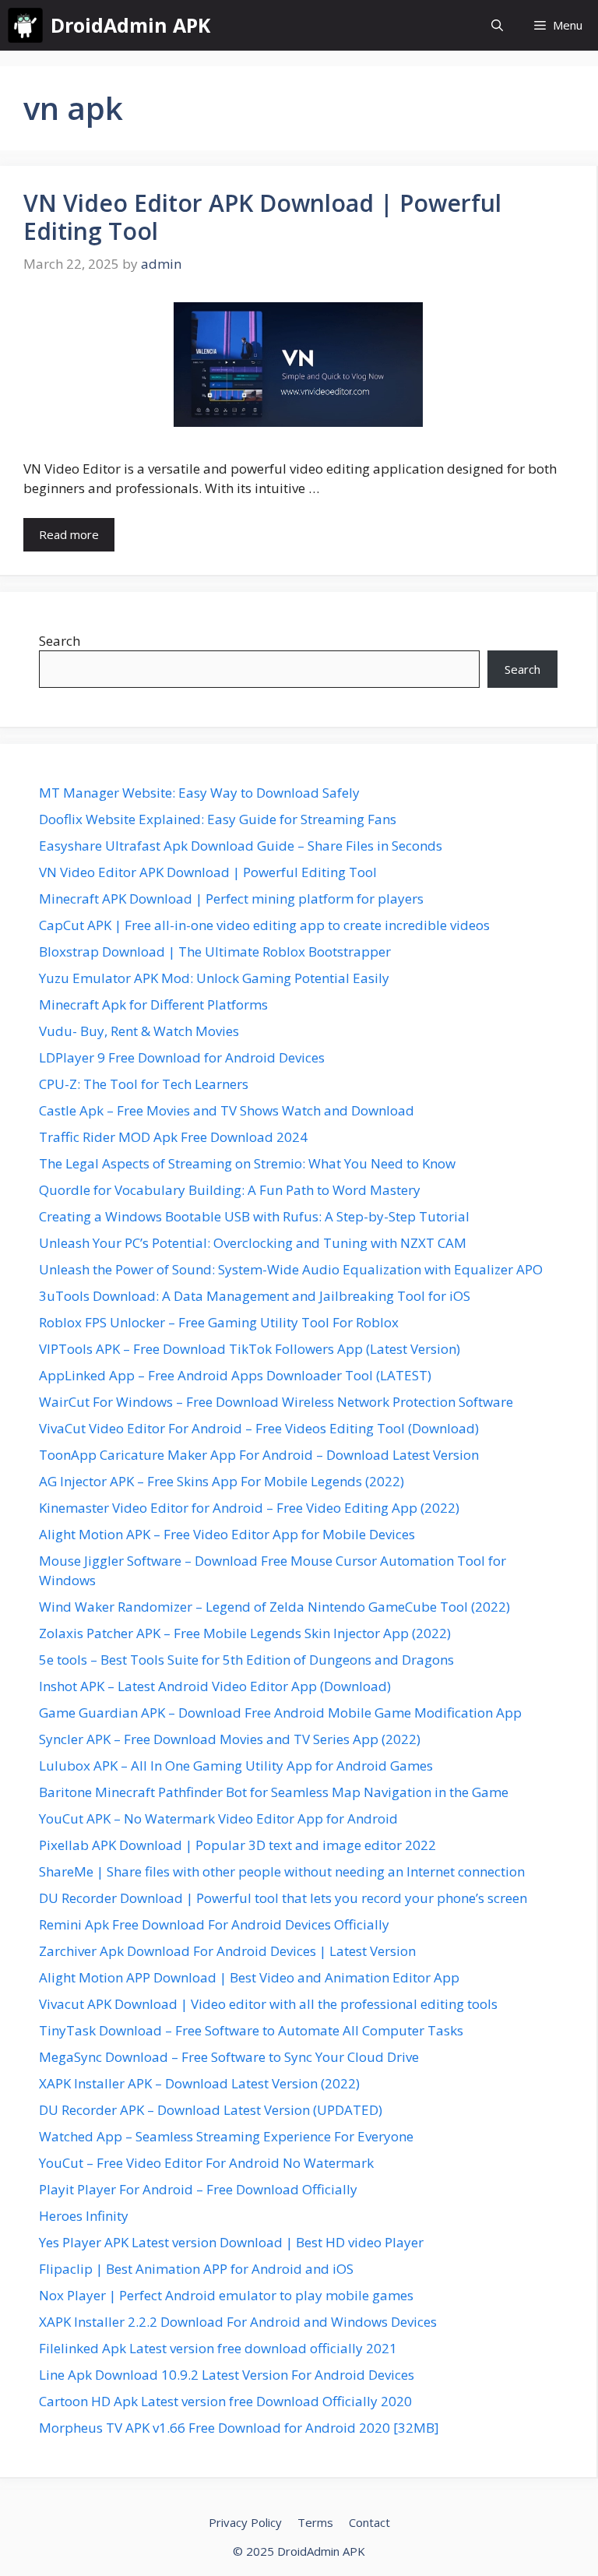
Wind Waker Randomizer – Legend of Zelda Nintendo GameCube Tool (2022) (274, 1607)
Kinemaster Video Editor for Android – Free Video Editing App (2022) (249, 1508)
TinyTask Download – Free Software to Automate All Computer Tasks (251, 2030)
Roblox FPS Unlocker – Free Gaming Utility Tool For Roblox (219, 1322)
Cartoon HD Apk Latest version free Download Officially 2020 (225, 2401)
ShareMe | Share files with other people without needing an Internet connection (282, 1871)
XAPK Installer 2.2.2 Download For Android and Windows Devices (238, 2322)
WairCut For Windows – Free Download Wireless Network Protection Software (276, 1402)
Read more (69, 534)
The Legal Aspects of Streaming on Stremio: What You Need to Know (247, 1163)
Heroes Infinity (84, 2216)
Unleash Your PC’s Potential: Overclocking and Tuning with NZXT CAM (253, 1243)
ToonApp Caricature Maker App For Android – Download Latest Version (259, 1455)
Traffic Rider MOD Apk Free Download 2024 (173, 1137)
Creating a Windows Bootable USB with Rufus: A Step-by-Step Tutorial (254, 1216)
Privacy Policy (245, 2522)
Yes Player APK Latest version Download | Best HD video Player (231, 2242)
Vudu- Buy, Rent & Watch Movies (139, 1031)
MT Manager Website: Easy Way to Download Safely (199, 793)
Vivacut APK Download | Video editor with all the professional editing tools (268, 2004)
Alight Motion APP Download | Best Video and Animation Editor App (249, 1977)
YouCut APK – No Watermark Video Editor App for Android (218, 1818)
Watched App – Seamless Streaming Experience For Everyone (226, 2136)
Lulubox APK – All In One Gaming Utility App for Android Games (236, 1765)
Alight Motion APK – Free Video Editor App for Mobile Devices (227, 1534)
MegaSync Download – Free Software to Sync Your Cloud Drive (229, 2057)
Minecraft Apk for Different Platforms (153, 1004)
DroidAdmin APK (130, 25)
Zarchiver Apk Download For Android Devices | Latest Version (227, 1951)
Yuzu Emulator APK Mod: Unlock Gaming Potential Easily (214, 978)
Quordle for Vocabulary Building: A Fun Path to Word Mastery (230, 1190)
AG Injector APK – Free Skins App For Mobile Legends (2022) (222, 1481)
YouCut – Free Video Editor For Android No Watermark (206, 2163)
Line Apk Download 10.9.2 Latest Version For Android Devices (227, 2375)
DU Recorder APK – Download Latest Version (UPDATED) (211, 2110)
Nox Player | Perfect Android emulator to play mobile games (226, 2295)
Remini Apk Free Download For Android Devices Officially (214, 1924)
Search (60, 641)
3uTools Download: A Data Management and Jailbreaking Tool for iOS (255, 1296)
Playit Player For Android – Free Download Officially (198, 2189)
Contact (369, 2522)
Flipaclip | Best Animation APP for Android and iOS (196, 2269)
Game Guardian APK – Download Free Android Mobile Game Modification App (280, 1713)
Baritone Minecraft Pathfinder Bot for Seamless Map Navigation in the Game (274, 1792)
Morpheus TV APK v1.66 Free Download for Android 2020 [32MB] (239, 2428)
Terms (315, 2522)
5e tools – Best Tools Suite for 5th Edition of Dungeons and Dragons (246, 1660)
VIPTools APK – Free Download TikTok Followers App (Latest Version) (250, 1349)
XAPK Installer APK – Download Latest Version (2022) (199, 2083)
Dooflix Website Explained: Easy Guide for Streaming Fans (218, 819)
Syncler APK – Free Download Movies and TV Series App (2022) (230, 1739)
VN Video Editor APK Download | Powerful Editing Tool (262, 217)
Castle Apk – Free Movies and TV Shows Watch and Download (227, 1110)
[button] (497, 25)
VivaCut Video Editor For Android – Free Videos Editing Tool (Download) (259, 1428)
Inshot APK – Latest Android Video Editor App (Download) (215, 1686)
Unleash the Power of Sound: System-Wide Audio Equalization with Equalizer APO (291, 1269)
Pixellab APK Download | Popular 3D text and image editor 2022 (237, 1845)
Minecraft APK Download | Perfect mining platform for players (231, 899)
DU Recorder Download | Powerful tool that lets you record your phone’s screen (283, 1898)
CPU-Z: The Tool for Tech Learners (144, 1084)
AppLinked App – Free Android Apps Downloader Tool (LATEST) (235, 1375)
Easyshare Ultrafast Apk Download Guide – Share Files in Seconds (241, 846)
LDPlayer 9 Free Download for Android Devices (182, 1057)
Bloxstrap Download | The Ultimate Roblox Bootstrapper (215, 951)
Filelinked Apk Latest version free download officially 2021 (218, 2348)
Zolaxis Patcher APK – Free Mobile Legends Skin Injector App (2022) (245, 1633)
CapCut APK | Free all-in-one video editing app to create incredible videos (264, 925)
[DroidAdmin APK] (25, 25)
